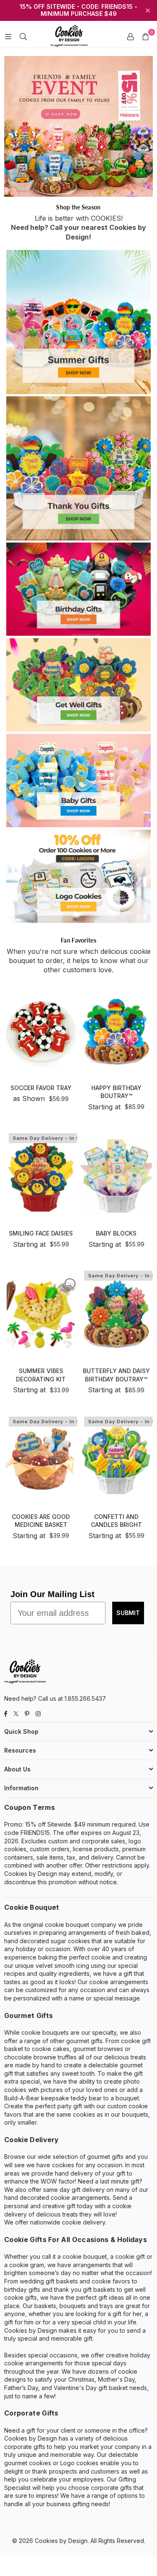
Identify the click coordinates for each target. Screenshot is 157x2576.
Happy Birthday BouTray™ (116, 1092)
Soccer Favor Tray (41, 1088)
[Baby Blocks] (116, 1176)
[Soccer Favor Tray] (41, 1031)
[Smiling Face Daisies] (41, 1176)
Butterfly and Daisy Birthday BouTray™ (116, 1375)
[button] (145, 36)
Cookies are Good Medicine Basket (41, 1521)
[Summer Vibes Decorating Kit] (41, 1313)
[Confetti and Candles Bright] (116, 1459)
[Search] (23, 36)
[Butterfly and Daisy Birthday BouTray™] (116, 1313)
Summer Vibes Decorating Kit (41, 1375)
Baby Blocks (116, 1233)
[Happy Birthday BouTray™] (116, 1031)
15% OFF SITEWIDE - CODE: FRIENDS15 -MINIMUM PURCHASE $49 (78, 10)
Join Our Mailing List (53, 1594)
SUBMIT (128, 1613)
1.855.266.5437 (85, 1698)
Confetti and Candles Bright (116, 1521)
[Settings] (130, 36)
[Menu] (8, 36)
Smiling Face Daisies (41, 1233)
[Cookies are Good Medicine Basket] (41, 1459)
